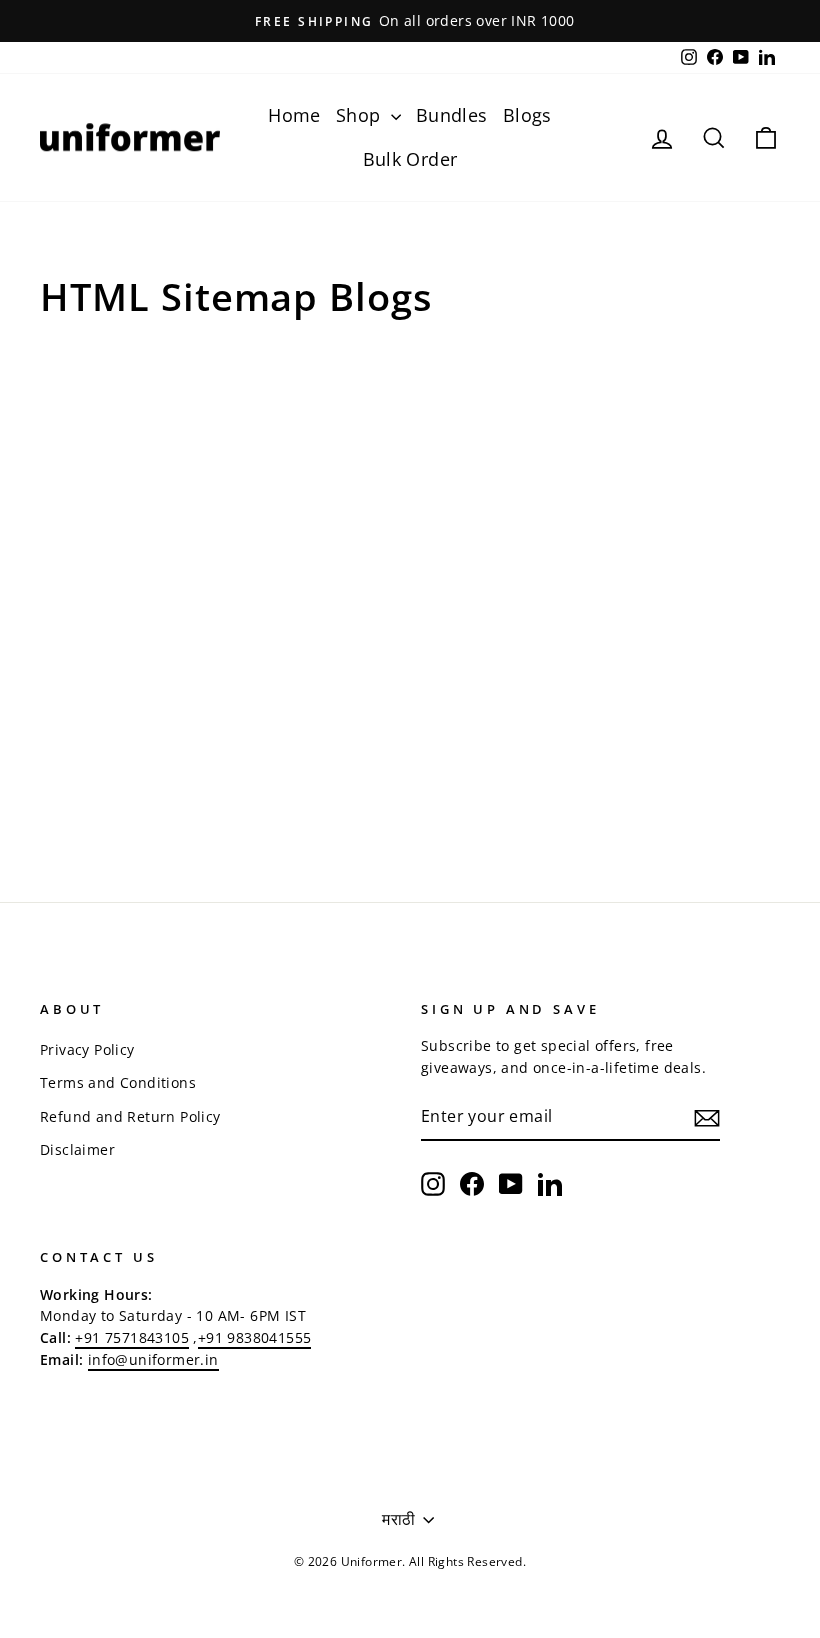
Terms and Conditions (118, 1082)
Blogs (527, 115)
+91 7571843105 (132, 1337)
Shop (361, 115)
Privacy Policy (87, 1049)
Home (294, 115)
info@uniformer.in (153, 1359)
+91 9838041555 (255, 1337)
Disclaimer (77, 1149)
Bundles (452, 115)
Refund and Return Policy (130, 1116)
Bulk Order (410, 159)
